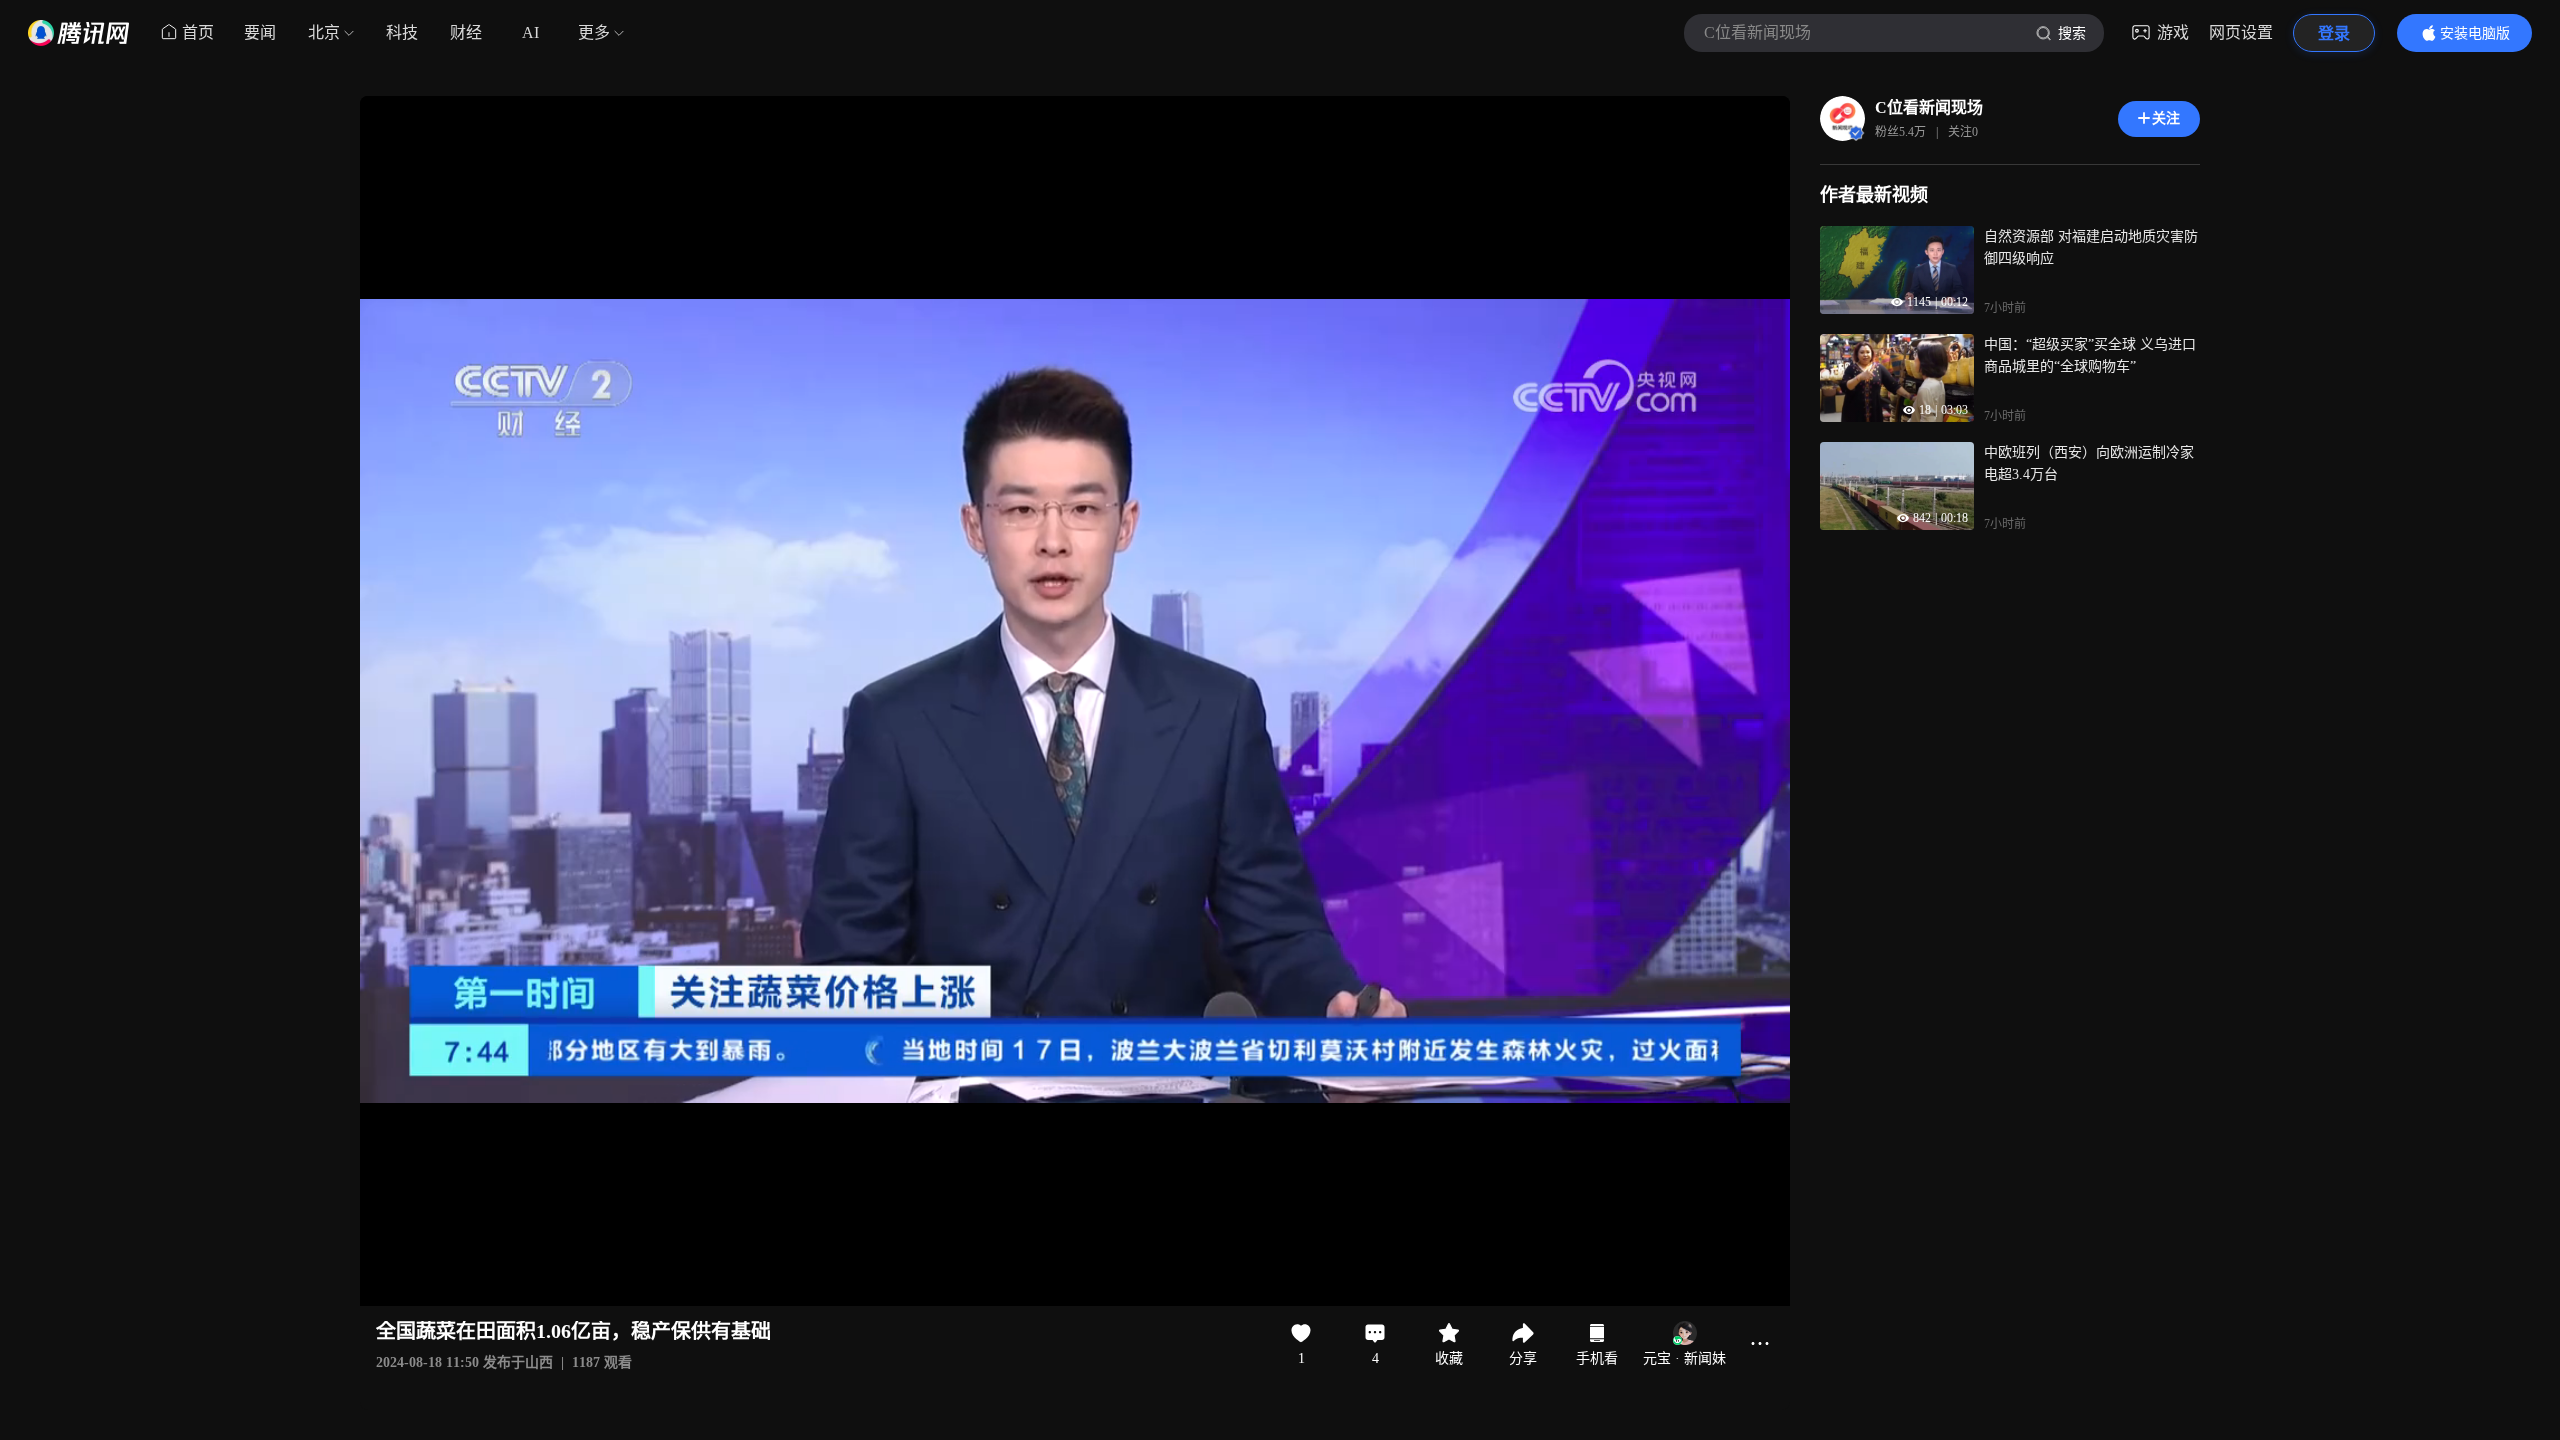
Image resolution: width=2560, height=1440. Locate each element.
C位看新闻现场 (1929, 107)
